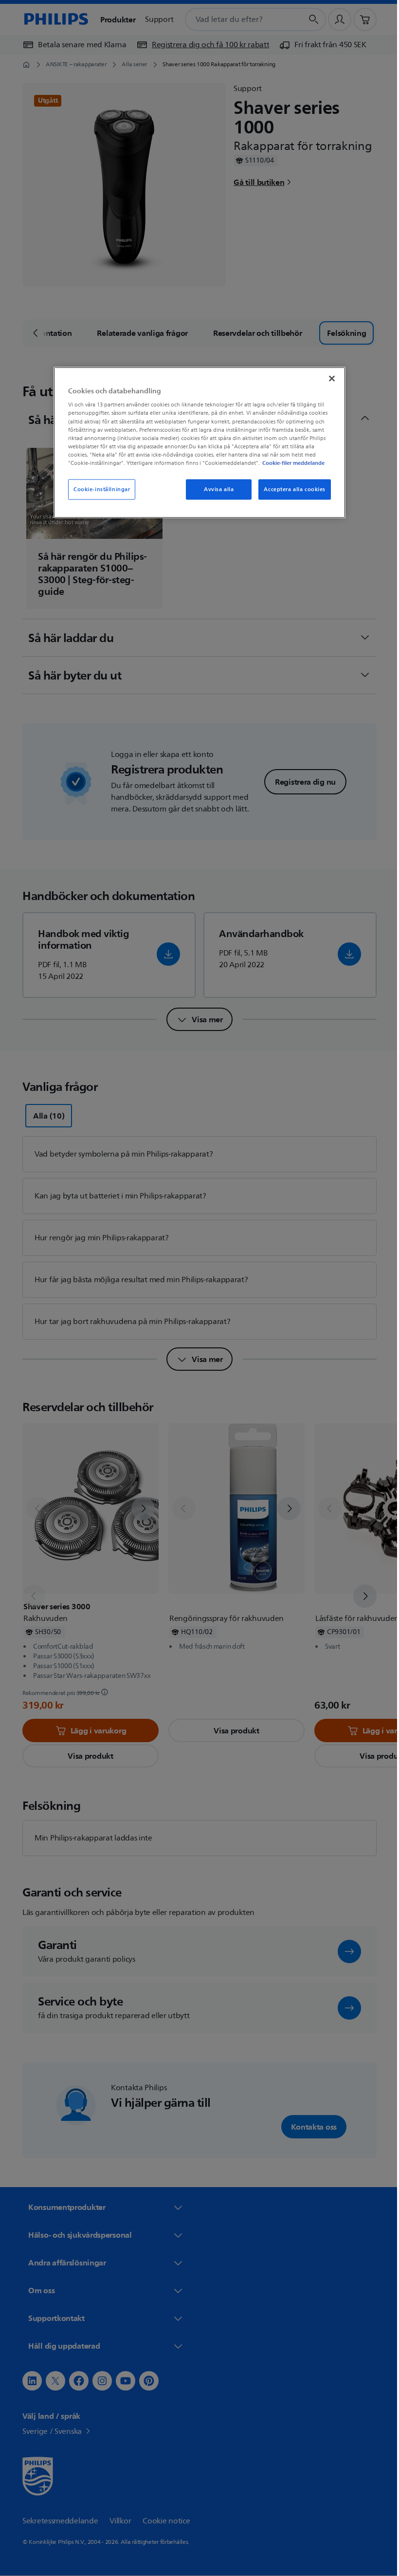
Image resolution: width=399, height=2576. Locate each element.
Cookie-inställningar (98, 489)
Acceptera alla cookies (291, 489)
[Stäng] (328, 378)
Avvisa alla (215, 489)
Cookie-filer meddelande (290, 462)
